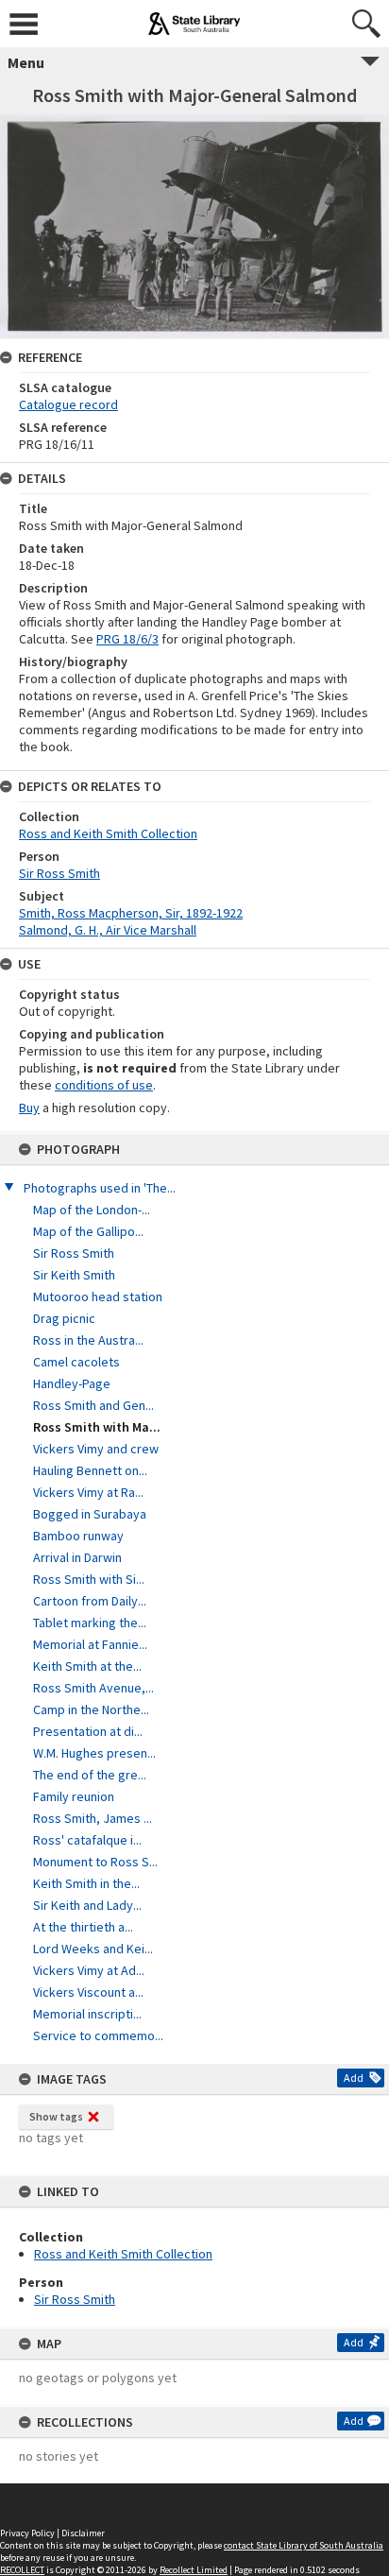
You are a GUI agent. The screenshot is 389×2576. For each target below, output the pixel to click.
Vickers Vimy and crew (96, 1449)
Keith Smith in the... (86, 1883)
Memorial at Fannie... (90, 1644)
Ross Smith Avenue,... (93, 1688)
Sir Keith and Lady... (87, 1905)
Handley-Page (72, 1383)
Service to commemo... (98, 2035)
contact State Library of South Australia (304, 2545)
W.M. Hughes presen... (94, 1753)
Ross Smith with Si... (89, 1579)
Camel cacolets (76, 1362)
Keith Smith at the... (87, 1666)
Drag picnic (64, 1318)
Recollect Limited (194, 2570)
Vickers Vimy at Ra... (88, 1492)
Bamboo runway (78, 1536)
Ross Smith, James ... (93, 1818)
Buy (29, 1108)
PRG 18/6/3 (127, 639)
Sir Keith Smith (74, 1275)
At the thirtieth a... (83, 1927)
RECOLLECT (22, 2570)
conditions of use (104, 1085)
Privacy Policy (27, 2533)
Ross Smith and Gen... (93, 1405)
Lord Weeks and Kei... (93, 1949)
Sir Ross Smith (74, 1253)
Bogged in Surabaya (90, 1514)
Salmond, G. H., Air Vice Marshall (108, 930)
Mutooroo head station (98, 1297)
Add (354, 2078)
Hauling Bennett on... (90, 1470)
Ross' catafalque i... (87, 1840)
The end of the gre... (90, 1775)
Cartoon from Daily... (90, 1601)
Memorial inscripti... (87, 2014)
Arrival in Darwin (77, 1557)
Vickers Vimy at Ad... (89, 1970)
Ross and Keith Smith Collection (123, 2254)
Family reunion (74, 1796)
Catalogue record (68, 404)
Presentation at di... (88, 1731)
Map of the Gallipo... (88, 1231)
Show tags (56, 2116)
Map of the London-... (92, 1210)
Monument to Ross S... (95, 1862)
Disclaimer (83, 2533)
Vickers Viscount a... (88, 1992)
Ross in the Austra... (88, 1340)
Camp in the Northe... (91, 1709)
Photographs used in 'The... (100, 1188)
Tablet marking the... (90, 1623)
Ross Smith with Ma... (97, 1427)
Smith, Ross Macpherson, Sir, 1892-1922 (131, 913)
